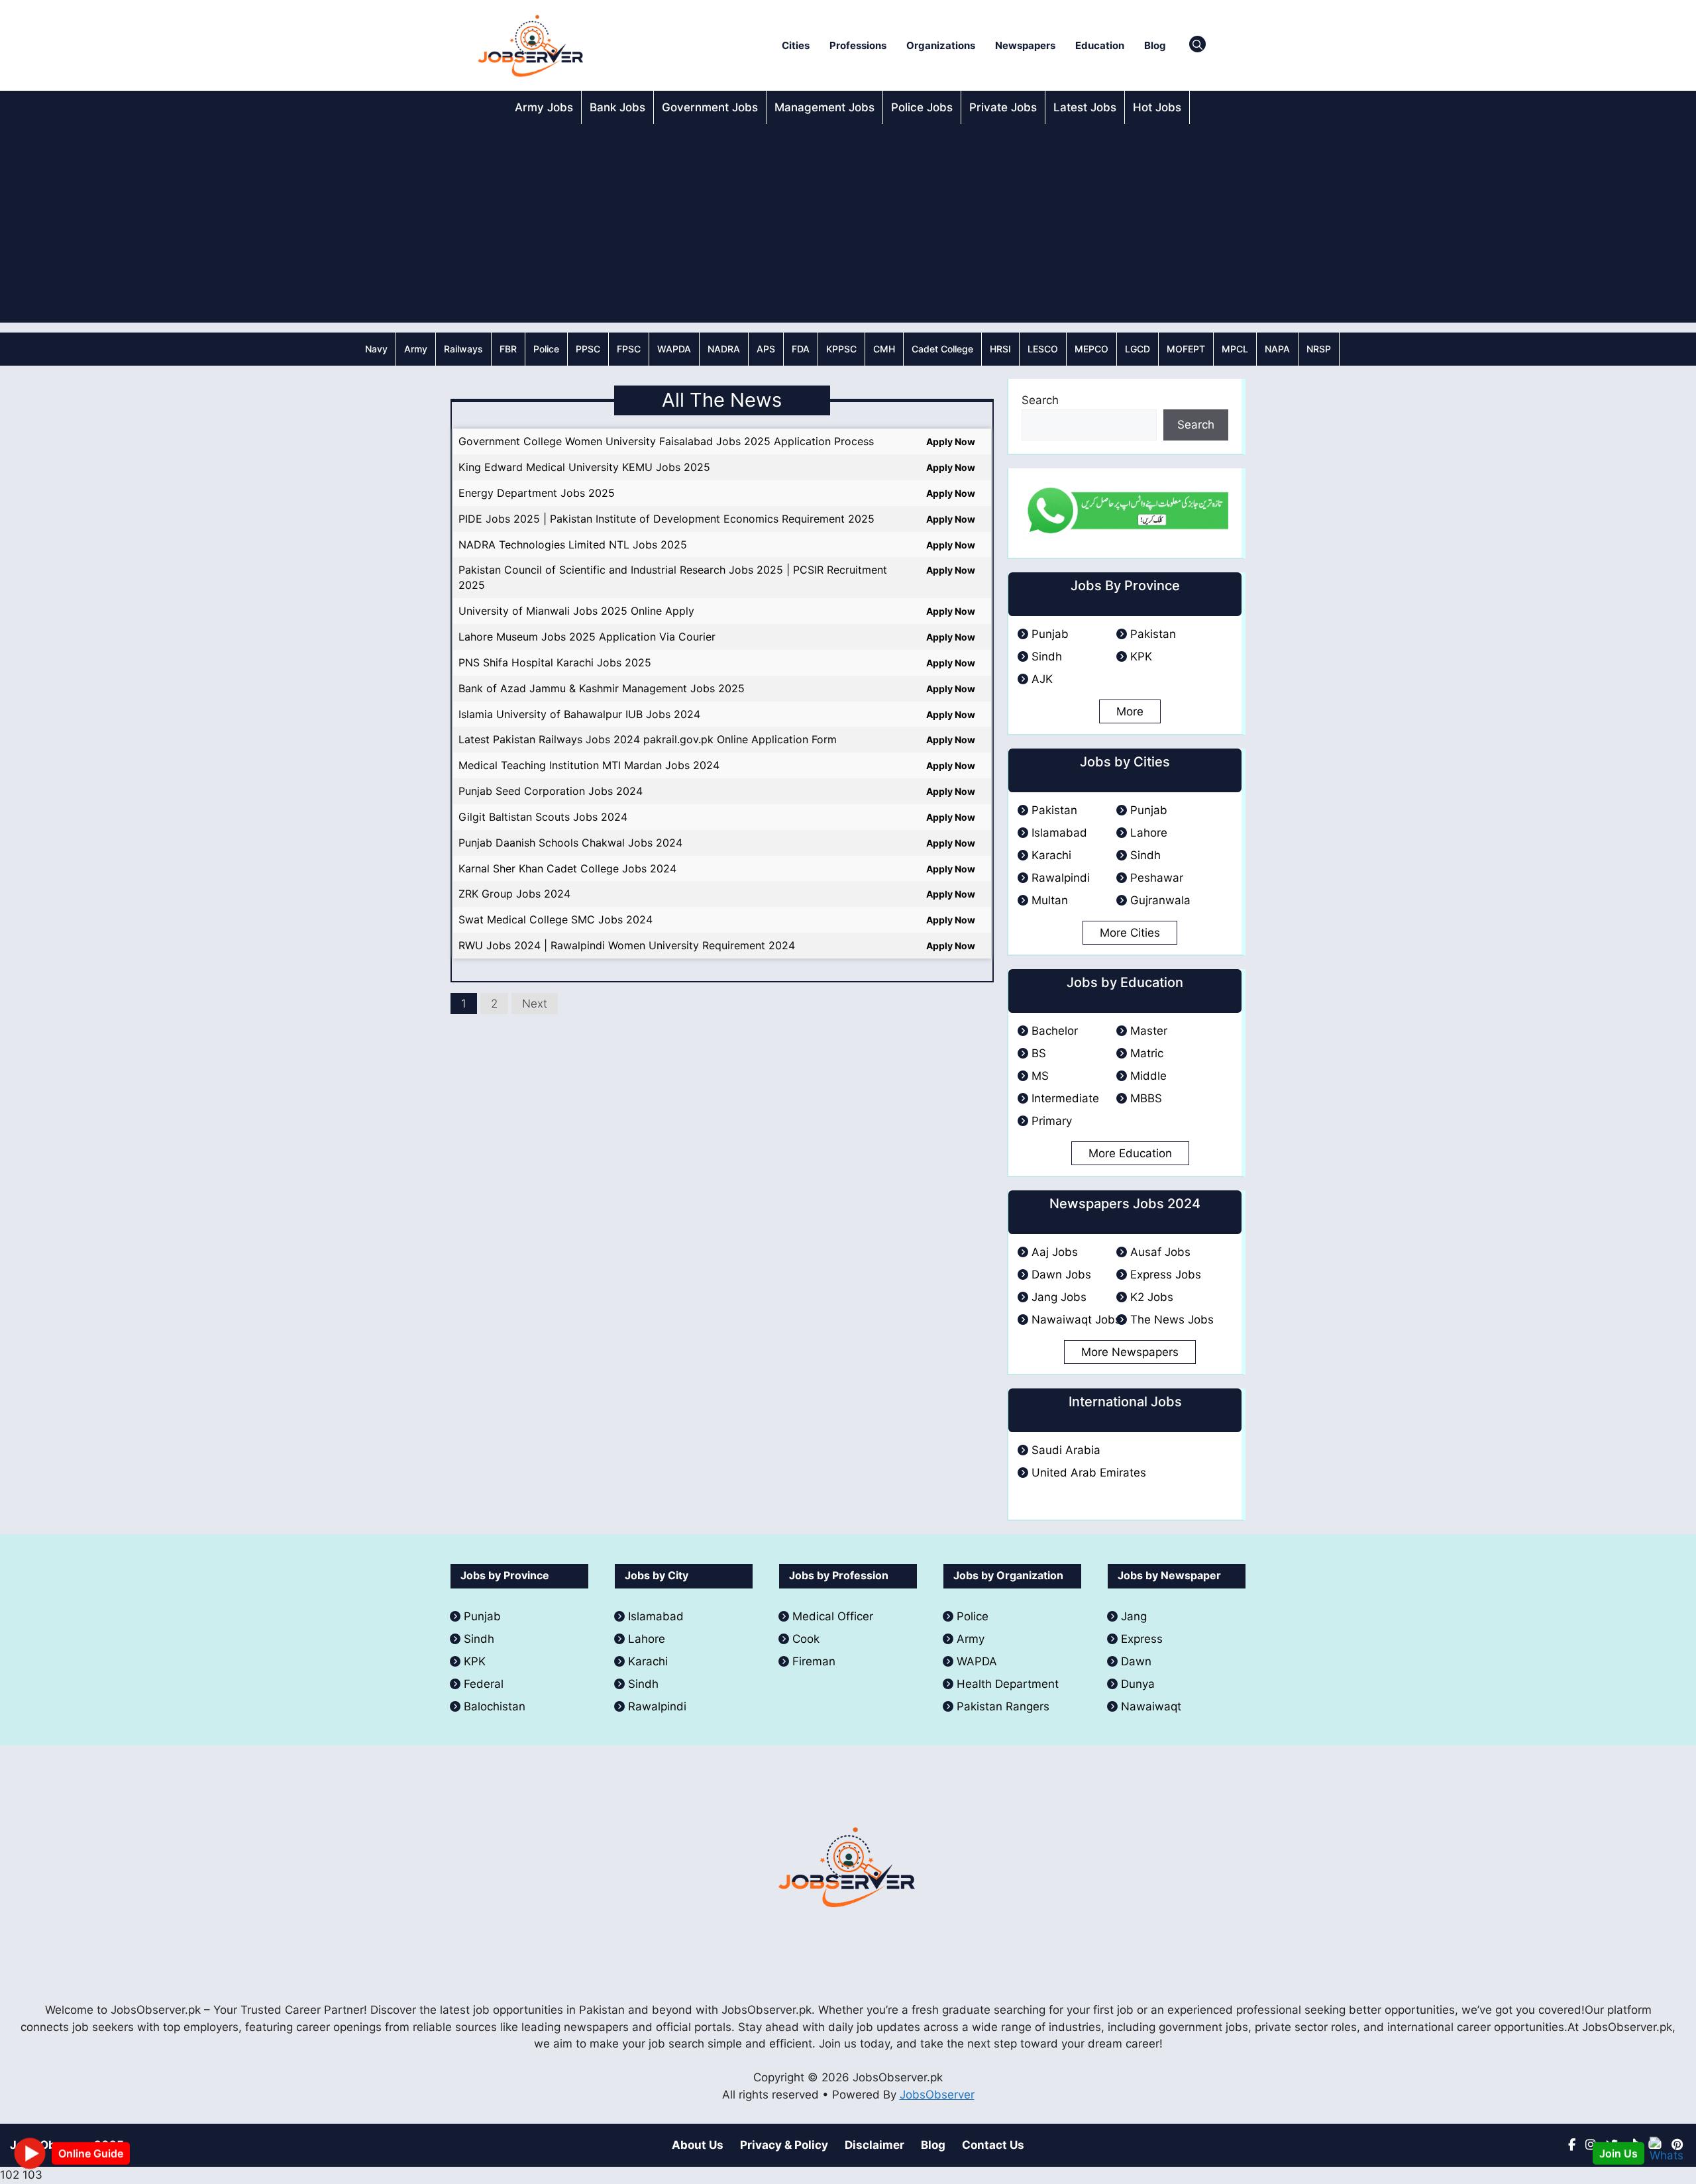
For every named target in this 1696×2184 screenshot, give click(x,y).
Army (416, 349)
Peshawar (1157, 878)
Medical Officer (834, 1616)
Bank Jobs (617, 107)
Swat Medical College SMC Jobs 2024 (556, 919)
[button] (1197, 46)
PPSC (588, 349)
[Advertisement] (848, 223)
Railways (463, 349)
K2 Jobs (1152, 1297)
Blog (1155, 45)
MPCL (1235, 349)
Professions (858, 45)
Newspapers (1025, 45)
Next (535, 1004)
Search (1040, 400)
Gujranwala (1160, 900)
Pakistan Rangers (1003, 1706)
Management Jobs (824, 107)
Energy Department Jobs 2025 (537, 493)
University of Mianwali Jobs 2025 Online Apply (576, 611)
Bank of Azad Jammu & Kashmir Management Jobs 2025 (602, 688)
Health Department (1008, 1684)
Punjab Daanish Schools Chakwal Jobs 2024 (570, 843)
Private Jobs (1003, 107)
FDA (801, 349)
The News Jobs (1172, 1320)
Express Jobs (1166, 1274)
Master (1149, 1031)
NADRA (724, 349)
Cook (806, 1639)
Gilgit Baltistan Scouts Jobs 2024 (543, 817)
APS (766, 349)
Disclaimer (874, 2145)
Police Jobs (922, 107)
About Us (698, 2145)
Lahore (1149, 833)
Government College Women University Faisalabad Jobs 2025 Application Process (666, 441)
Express (1142, 1639)
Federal (484, 1684)
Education (1100, 45)
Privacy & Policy (784, 2145)
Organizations (941, 45)
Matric (1147, 1053)
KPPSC (841, 349)
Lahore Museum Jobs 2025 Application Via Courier (587, 637)
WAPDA (674, 349)
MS (1040, 1076)
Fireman (814, 1661)
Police (546, 349)
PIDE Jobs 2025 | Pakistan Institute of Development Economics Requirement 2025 (666, 519)
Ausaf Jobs (1160, 1252)
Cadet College (942, 349)
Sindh (1047, 656)
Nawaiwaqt (1151, 1706)
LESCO (1043, 349)
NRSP (1319, 349)
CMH (884, 349)
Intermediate (1065, 1098)
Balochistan (495, 1706)
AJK (1042, 679)
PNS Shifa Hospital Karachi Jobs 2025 (555, 662)
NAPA (1277, 349)
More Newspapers (1130, 1352)
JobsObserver (937, 2095)
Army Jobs (544, 107)
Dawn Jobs (1061, 1274)
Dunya (1138, 1684)
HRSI (1000, 349)
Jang (1134, 1616)
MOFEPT (1186, 349)
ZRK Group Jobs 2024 (514, 894)
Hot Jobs (1157, 107)
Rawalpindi (1061, 878)
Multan (1050, 900)
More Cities (1130, 933)
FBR (508, 349)
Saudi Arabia (1066, 1450)
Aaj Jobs (1055, 1252)
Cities (796, 45)
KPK (1141, 656)
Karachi (1051, 855)
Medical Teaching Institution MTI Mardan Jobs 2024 (589, 765)
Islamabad (1059, 833)
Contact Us (993, 2145)
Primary (1052, 1121)
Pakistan (1153, 634)
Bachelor (1055, 1031)
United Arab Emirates (1089, 1473)
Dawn (1136, 1661)
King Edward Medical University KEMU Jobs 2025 (584, 467)
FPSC (629, 349)
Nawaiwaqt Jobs (1076, 1320)
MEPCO (1091, 349)
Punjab (1050, 634)
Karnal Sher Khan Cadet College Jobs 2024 (567, 868)
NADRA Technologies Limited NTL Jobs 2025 (573, 545)
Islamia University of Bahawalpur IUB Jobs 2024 (579, 714)
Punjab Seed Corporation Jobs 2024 (551, 791)
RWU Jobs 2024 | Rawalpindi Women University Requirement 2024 (627, 945)
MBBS (1146, 1098)
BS (1039, 1053)
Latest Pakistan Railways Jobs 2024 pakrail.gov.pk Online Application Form (648, 739)
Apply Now (951, 442)
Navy (376, 349)
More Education (1130, 1153)
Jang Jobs (1059, 1297)
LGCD (1138, 349)
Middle (1148, 1076)
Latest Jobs (1085, 107)
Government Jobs (710, 107)
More (1130, 711)
